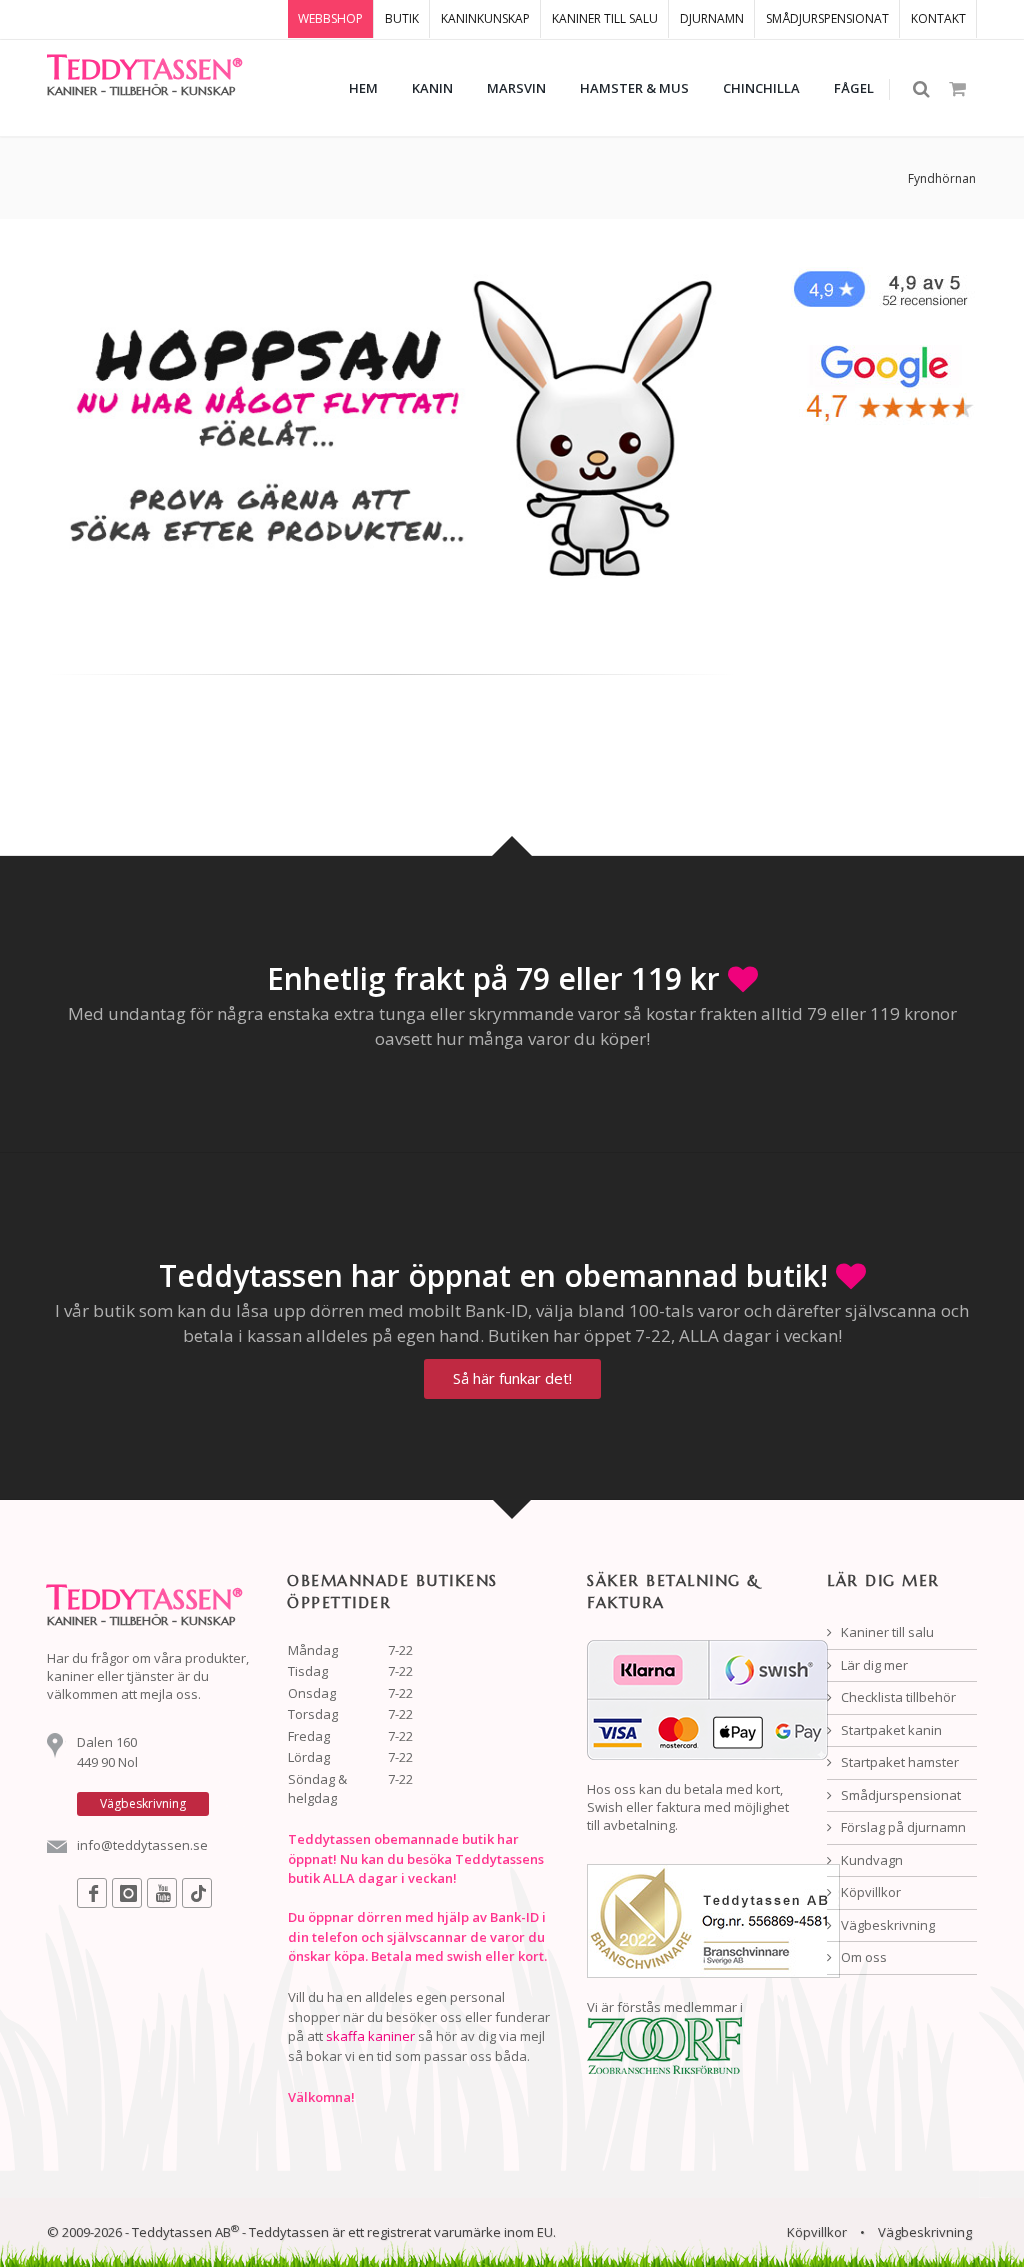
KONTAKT (938, 18)
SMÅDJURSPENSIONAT (827, 18)
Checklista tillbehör (897, 1697)
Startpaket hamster (898, 1762)
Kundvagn (870, 1860)
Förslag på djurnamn (902, 1827)
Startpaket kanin (890, 1730)
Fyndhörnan (942, 178)
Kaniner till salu (886, 1632)
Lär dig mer (873, 1665)
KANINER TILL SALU (605, 18)
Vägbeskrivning (886, 1925)
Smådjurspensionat (899, 1795)
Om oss (862, 1957)
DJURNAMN (712, 18)
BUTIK (402, 18)
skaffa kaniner (370, 2036)
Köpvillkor (869, 1892)
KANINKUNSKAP (485, 18)
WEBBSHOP (330, 18)
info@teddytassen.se (142, 1845)
